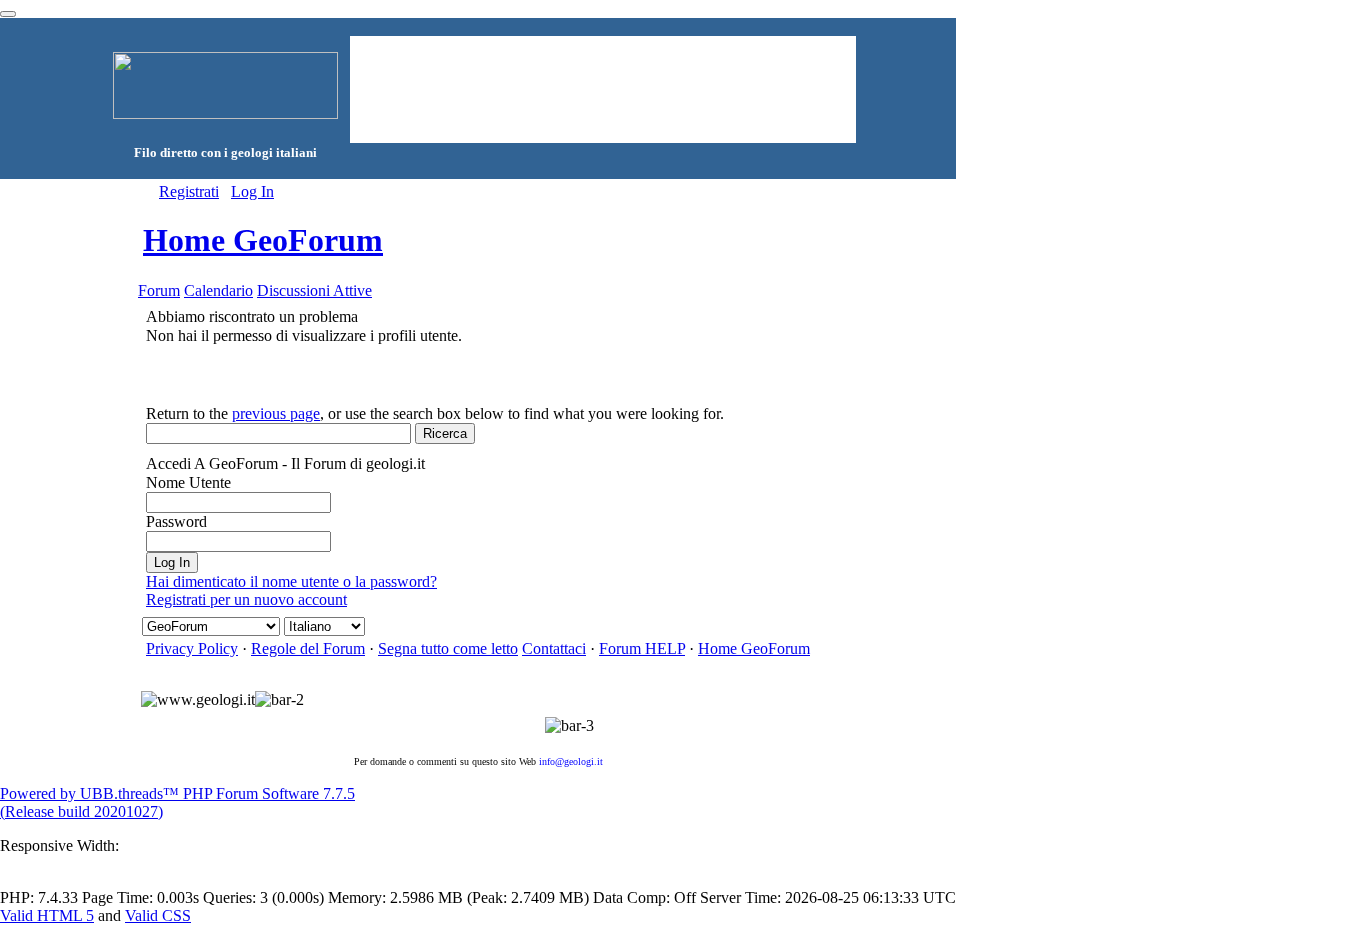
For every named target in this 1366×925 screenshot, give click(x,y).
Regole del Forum (308, 648)
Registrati (189, 191)
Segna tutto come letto (448, 648)
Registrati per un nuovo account (246, 599)
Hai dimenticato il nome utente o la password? (291, 581)
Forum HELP (642, 648)
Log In (252, 191)
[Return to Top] (8, 14)
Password (176, 521)
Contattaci (554, 648)
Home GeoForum (263, 240)
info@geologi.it (571, 761)
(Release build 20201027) (81, 811)
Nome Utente (188, 482)
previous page (276, 413)
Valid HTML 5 (47, 915)
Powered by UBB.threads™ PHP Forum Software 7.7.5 (177, 793)
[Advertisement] (603, 88)
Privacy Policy (192, 648)
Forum (159, 290)
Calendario (218, 290)
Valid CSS (158, 915)
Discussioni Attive (314, 290)
